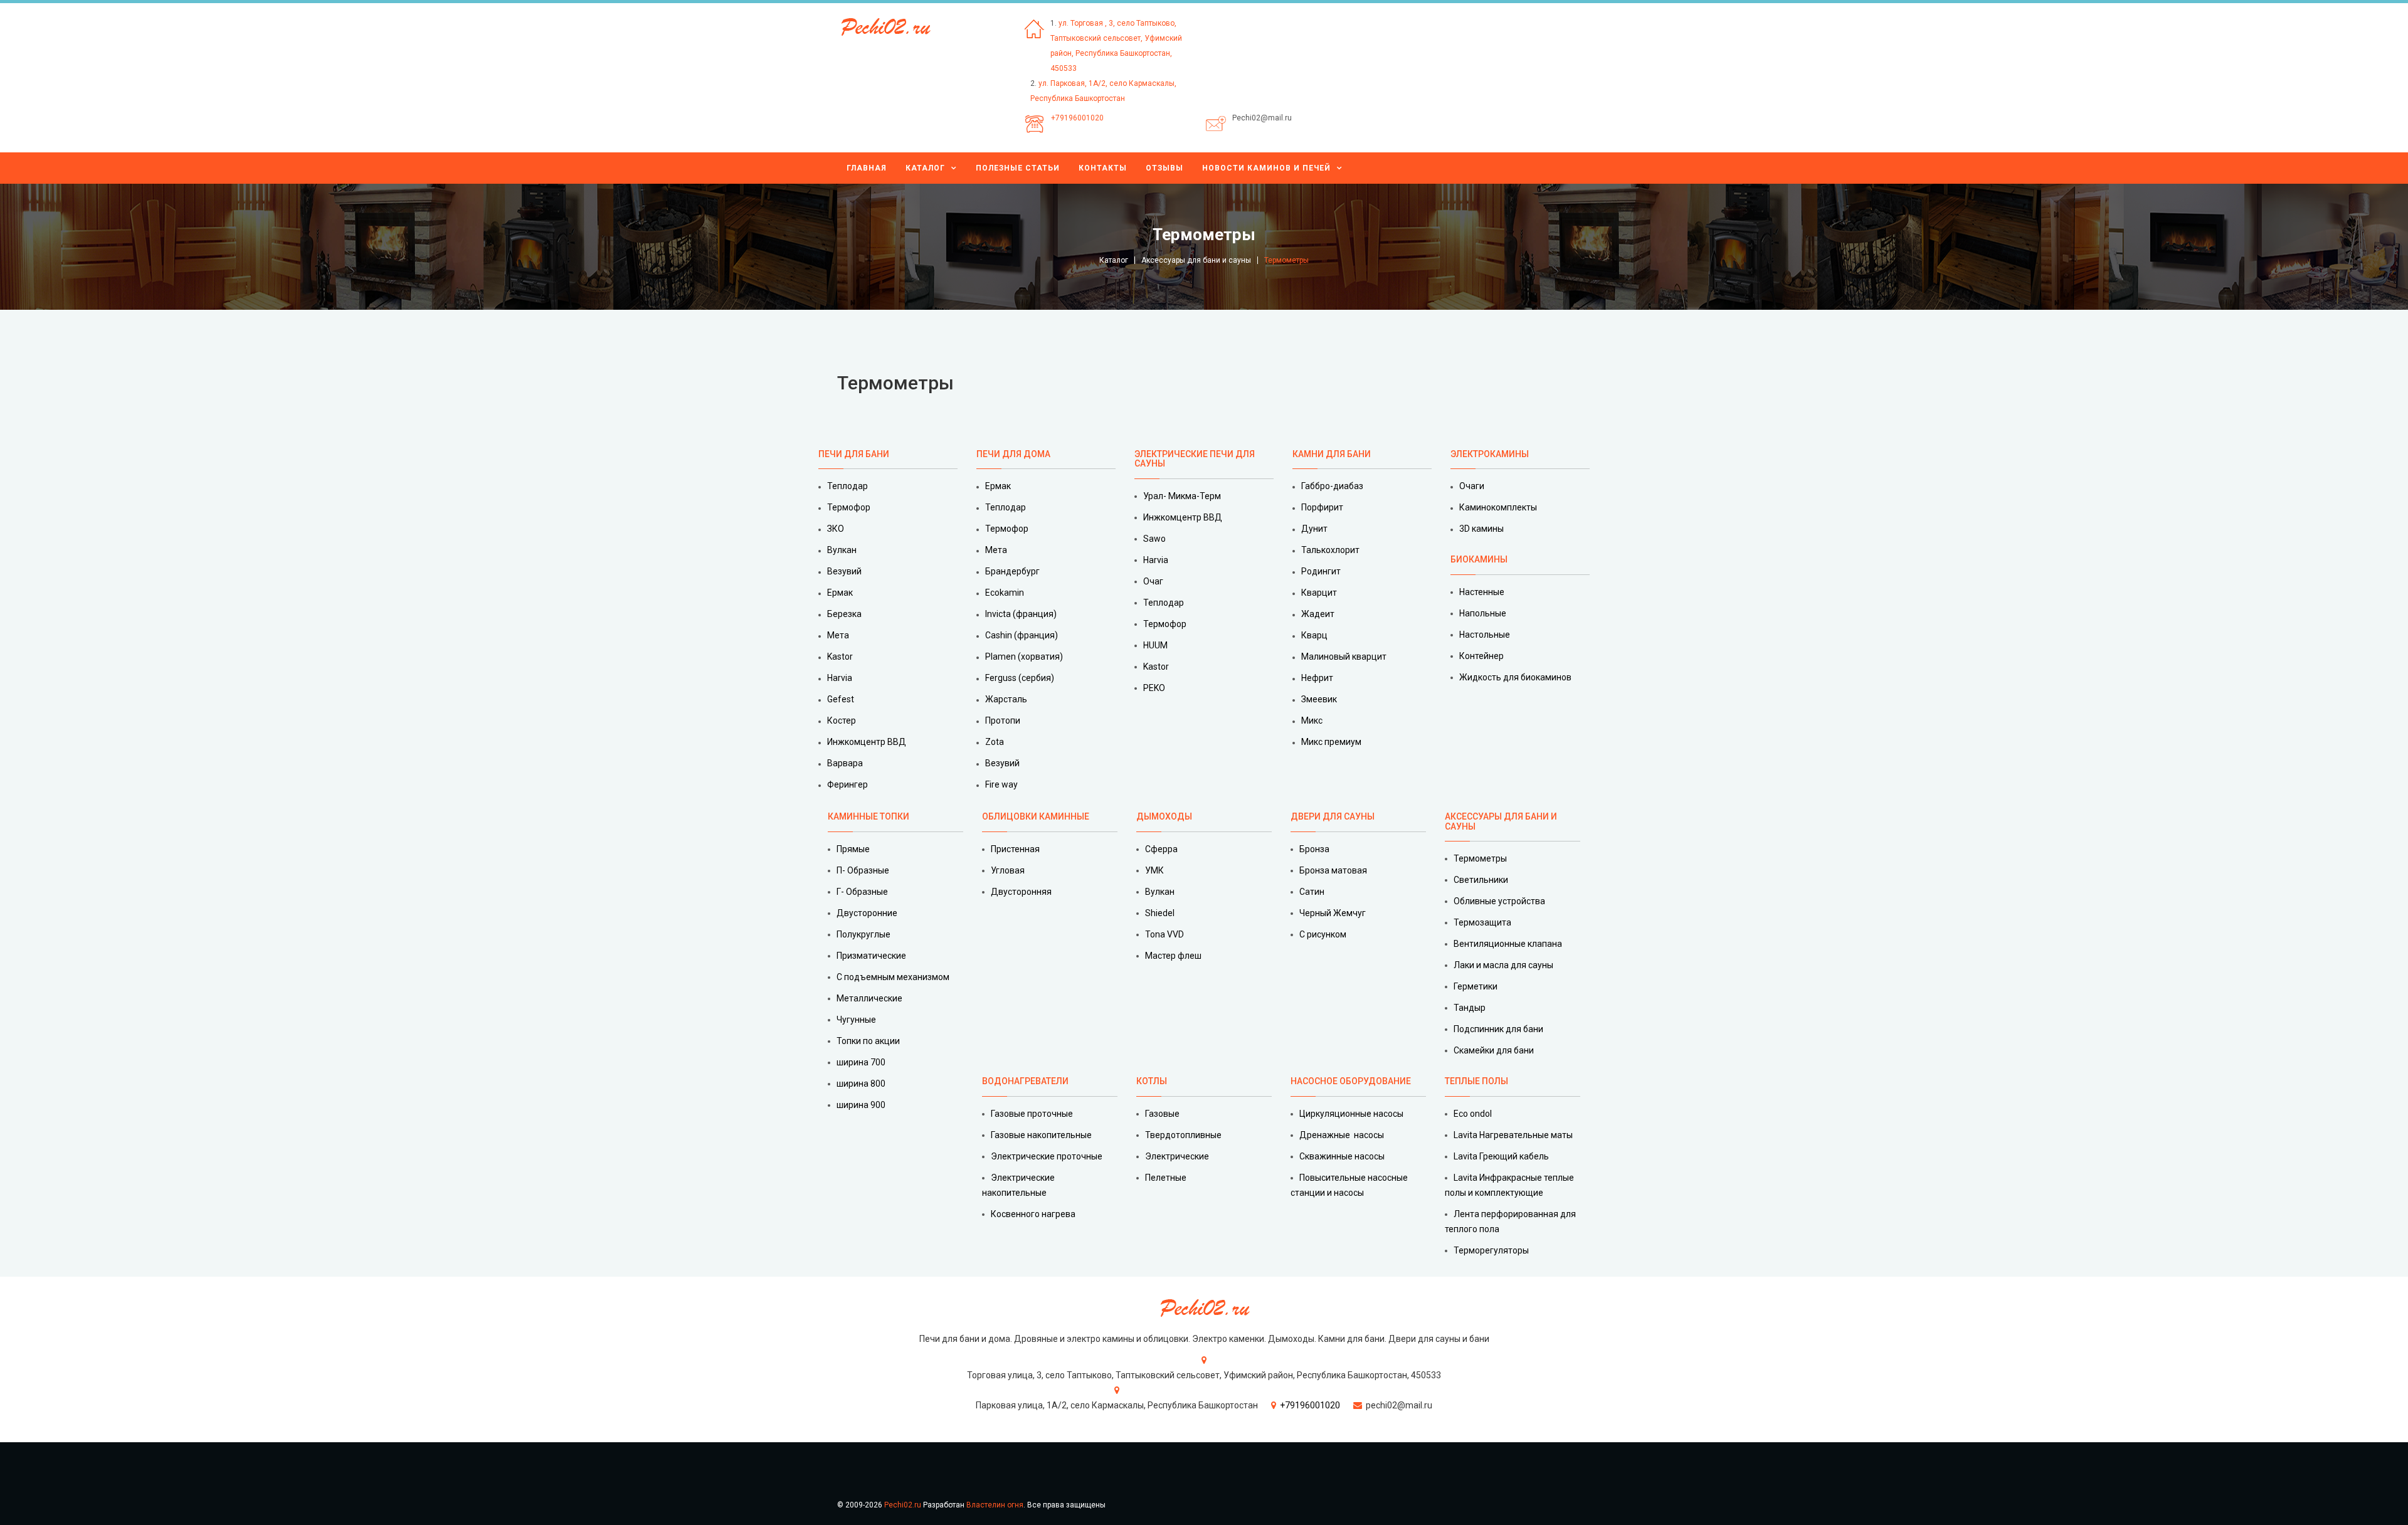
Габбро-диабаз (1332, 486)
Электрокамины (1491, 454)
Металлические (869, 998)
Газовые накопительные (1041, 1135)
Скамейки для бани (1494, 1050)
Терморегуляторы (1491, 1250)
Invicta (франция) (1021, 614)
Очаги (1472, 486)
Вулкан (842, 550)
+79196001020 (1077, 118)
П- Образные (863, 870)
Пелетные (1166, 1178)
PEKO (1154, 688)
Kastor (840, 657)
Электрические (1177, 1156)
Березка (844, 614)
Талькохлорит (1330, 550)
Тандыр (1470, 1008)
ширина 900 (861, 1105)
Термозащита (1482, 922)
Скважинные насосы (1342, 1156)
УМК (1154, 870)
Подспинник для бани (1498, 1029)
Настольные (1485, 635)
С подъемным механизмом (893, 977)
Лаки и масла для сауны (1503, 965)
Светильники (1481, 880)
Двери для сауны (1333, 816)
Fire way (1001, 784)
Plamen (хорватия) (1024, 657)
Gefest (841, 699)
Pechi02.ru (903, 1505)
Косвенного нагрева (1033, 1214)
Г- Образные (862, 892)
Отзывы (1164, 168)
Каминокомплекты (1498, 507)
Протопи (1003, 720)
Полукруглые (863, 934)
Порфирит (1322, 507)
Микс (1312, 720)
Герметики (1476, 986)
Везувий (844, 571)
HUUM (1155, 645)
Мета (838, 635)
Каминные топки (869, 816)
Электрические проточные (1047, 1156)
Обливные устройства (1499, 901)
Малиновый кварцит (1344, 657)
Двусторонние (867, 913)
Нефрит (1317, 678)
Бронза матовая (1333, 870)
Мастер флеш (1173, 956)
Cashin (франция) (1022, 635)
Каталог (925, 168)
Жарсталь (1006, 699)
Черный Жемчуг (1333, 913)
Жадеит (1318, 614)
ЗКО (836, 529)
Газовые (1162, 1114)
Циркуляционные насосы (1351, 1114)
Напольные (1483, 613)
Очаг (1153, 581)
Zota (995, 742)
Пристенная (1015, 849)
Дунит (1314, 529)
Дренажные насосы (1342, 1135)
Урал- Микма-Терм (1182, 496)
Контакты (1103, 168)
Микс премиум (1331, 742)
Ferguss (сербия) (1020, 678)
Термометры (1480, 858)
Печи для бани (854, 454)
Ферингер (848, 784)
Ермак (840, 593)
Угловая (1008, 870)
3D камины (1481, 529)
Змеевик (1319, 699)
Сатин (1312, 892)
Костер (842, 720)
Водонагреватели (1025, 1081)
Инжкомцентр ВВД (867, 742)
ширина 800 (861, 1084)
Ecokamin (1005, 593)
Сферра (1161, 849)
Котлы (1152, 1081)
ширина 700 (861, 1062)
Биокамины (1479, 559)
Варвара (845, 763)
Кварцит (1319, 593)
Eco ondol (1473, 1114)
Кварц (1314, 635)
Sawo (1154, 539)
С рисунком (1323, 934)
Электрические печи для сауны (1195, 459)
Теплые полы (1476, 1081)
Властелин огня (995, 1505)
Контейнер (1481, 656)
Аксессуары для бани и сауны (1196, 260)
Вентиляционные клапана (1508, 944)
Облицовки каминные (1036, 816)
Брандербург (1012, 571)
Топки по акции (868, 1041)
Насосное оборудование (1351, 1081)
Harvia (840, 678)
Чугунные (856, 1020)
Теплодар (848, 486)
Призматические (871, 956)
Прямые (853, 849)
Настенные (1482, 592)
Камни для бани (1332, 454)
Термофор (849, 507)
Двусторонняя (1021, 892)
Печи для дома (1013, 454)
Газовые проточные (1032, 1114)
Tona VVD (1164, 934)
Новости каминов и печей (1266, 168)
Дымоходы (1164, 816)
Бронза (1314, 849)
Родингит (1321, 571)
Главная (867, 168)
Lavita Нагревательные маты (1513, 1135)
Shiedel (1160, 913)
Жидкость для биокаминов (1515, 677)
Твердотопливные (1183, 1135)
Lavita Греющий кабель (1501, 1156)
